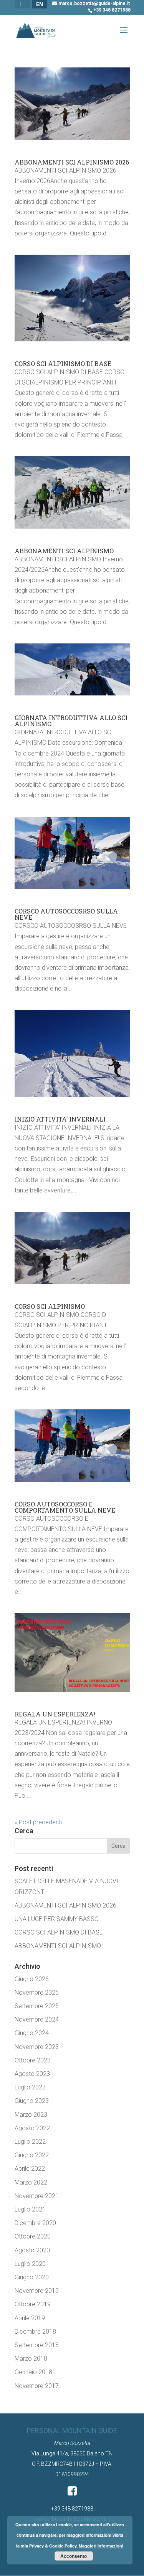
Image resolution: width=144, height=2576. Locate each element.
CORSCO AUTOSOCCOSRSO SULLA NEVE (66, 914)
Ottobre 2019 (33, 2304)
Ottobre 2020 (33, 2236)
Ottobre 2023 (33, 2060)
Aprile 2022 (30, 2169)
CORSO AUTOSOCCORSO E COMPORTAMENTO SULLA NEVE (65, 1507)
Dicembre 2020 (35, 2223)
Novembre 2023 (37, 2047)
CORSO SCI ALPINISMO (50, 1306)
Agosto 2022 (32, 2128)
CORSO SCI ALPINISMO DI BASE (63, 364)
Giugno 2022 (32, 2155)
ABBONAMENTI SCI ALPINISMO (64, 551)
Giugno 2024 (32, 2033)
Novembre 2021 (37, 2196)
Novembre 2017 (37, 2386)
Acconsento (74, 2556)
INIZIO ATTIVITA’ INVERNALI (60, 1119)
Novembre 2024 (37, 2019)
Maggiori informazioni (101, 2546)
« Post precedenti (38, 1822)
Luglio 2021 (30, 2209)
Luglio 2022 (30, 2142)
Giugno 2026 (32, 1979)
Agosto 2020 (32, 2250)
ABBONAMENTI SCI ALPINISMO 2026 (72, 162)
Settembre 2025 (37, 2006)
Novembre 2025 (37, 1992)
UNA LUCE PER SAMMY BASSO (57, 1919)
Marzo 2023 (31, 2115)
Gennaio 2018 (33, 2372)
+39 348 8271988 (112, 10)
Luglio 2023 (30, 2087)
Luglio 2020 (30, 2264)
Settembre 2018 (37, 2345)
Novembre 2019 (37, 2291)
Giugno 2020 (32, 2277)
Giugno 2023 (32, 2101)
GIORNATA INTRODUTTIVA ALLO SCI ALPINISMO (71, 721)
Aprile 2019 (30, 2318)
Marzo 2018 (31, 2359)
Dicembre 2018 (35, 2332)
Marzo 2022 (31, 2182)
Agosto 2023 (32, 2074)
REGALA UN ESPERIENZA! (55, 1714)
